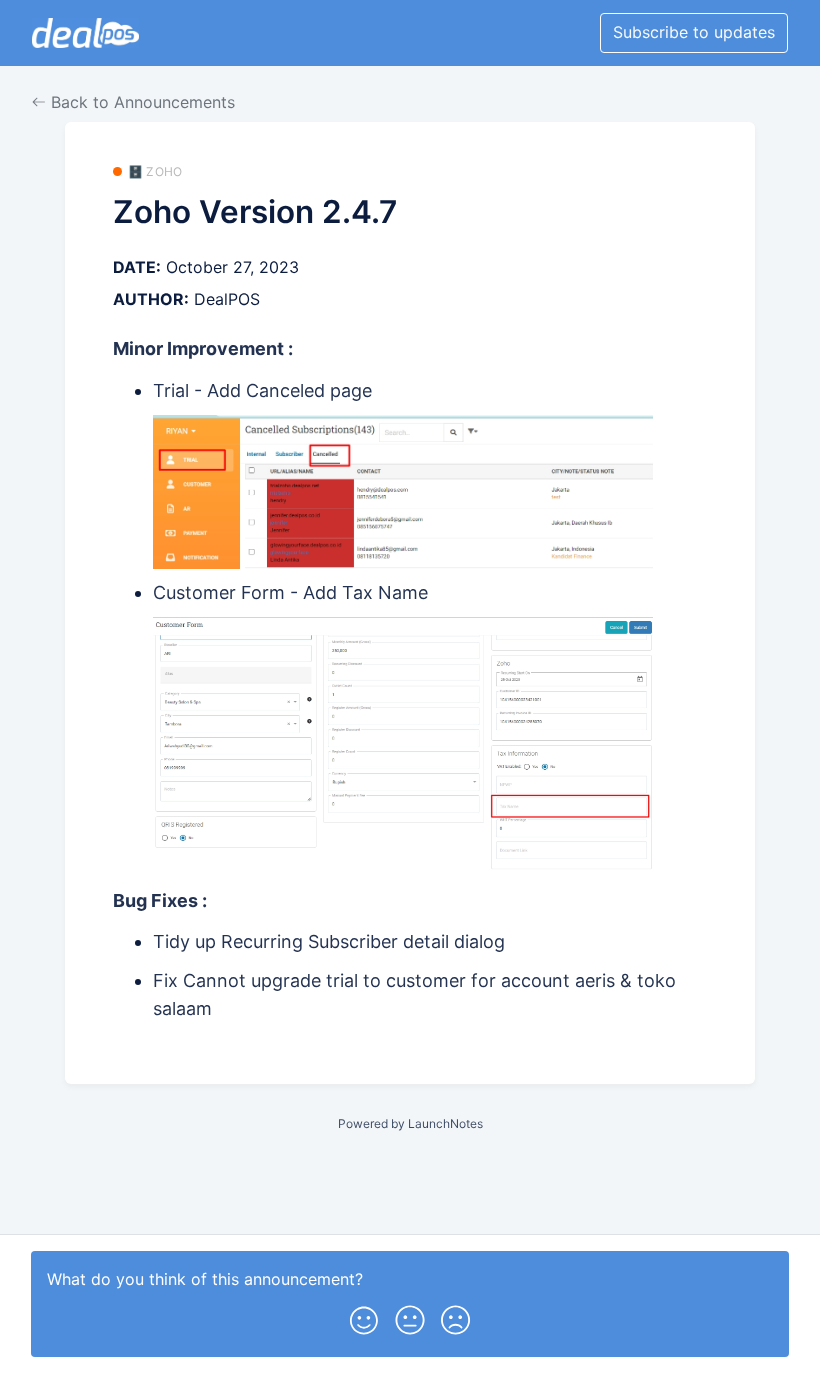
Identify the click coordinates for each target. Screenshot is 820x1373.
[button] (364, 1316)
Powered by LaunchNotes (410, 1123)
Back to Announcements (140, 102)
